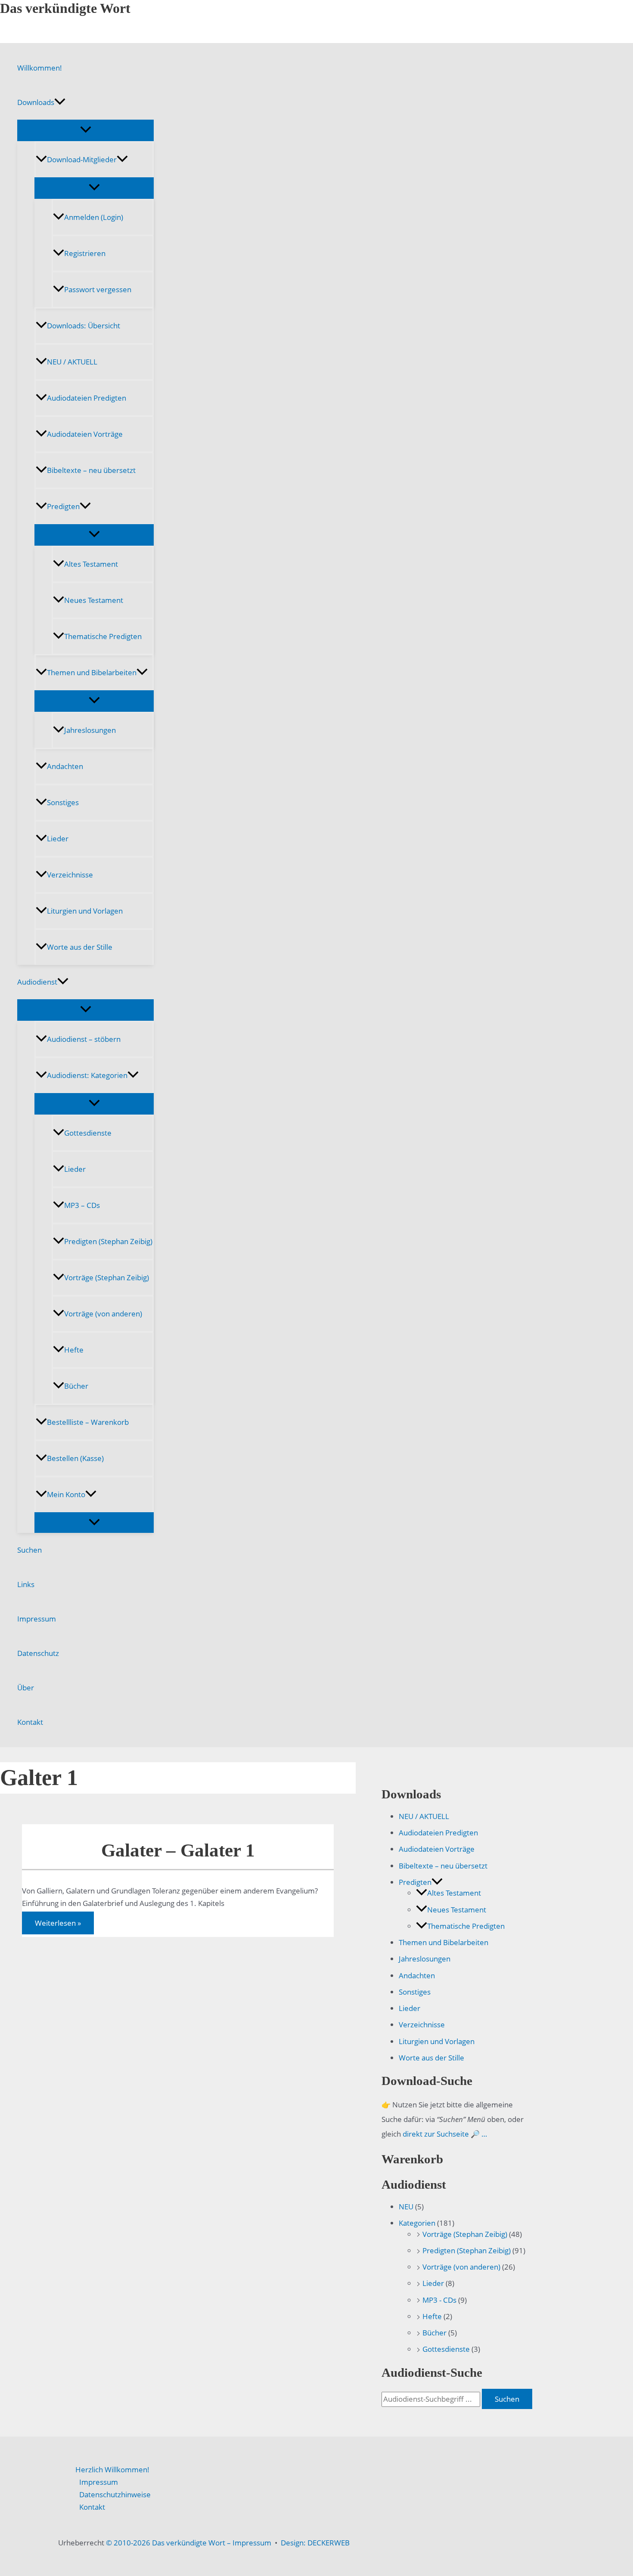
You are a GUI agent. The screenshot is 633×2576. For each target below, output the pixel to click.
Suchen (29, 1550)
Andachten (65, 766)
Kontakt (30, 1722)
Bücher (76, 1386)
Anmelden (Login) (94, 217)
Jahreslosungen (90, 730)
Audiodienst (37, 982)
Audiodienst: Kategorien (87, 1075)
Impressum (37, 1619)
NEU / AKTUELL (72, 362)
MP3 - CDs (439, 2300)
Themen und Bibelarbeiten (92, 672)
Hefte (74, 1350)
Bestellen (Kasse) (75, 1458)
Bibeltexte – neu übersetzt (91, 470)
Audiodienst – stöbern (84, 1039)
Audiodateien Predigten (87, 398)
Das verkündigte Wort (65, 8)
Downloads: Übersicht (84, 326)
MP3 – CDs (82, 1205)
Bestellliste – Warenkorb (88, 1422)
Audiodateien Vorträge (85, 434)
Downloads (36, 102)
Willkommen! (40, 68)
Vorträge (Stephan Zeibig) (107, 1277)
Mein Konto (66, 1494)
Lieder (58, 839)
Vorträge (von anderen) (103, 1314)
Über (26, 1688)
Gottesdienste (88, 1133)
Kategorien (417, 2223)
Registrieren (85, 253)
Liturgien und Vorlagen (85, 911)
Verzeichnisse (70, 875)
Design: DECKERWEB (315, 2543)
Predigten (63, 506)
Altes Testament (91, 564)
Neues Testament (94, 600)
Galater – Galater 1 (178, 1850)
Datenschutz (38, 1653)
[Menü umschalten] (85, 130)
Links (26, 1584)
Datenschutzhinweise (115, 2494)
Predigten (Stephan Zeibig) (108, 1241)
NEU (406, 2207)
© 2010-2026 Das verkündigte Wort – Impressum (189, 2543)
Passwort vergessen (98, 289)
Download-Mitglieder (82, 159)
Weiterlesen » (58, 1925)
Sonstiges (63, 802)
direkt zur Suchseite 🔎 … (445, 2134)
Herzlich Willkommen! (112, 2469)
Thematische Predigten (103, 636)
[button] (60, 102)
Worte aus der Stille (80, 947)
